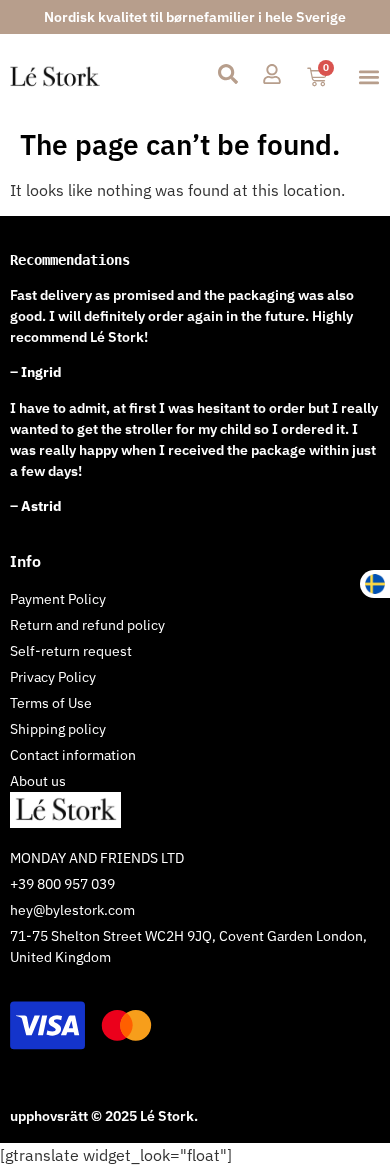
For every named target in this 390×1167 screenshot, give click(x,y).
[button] (368, 77)
